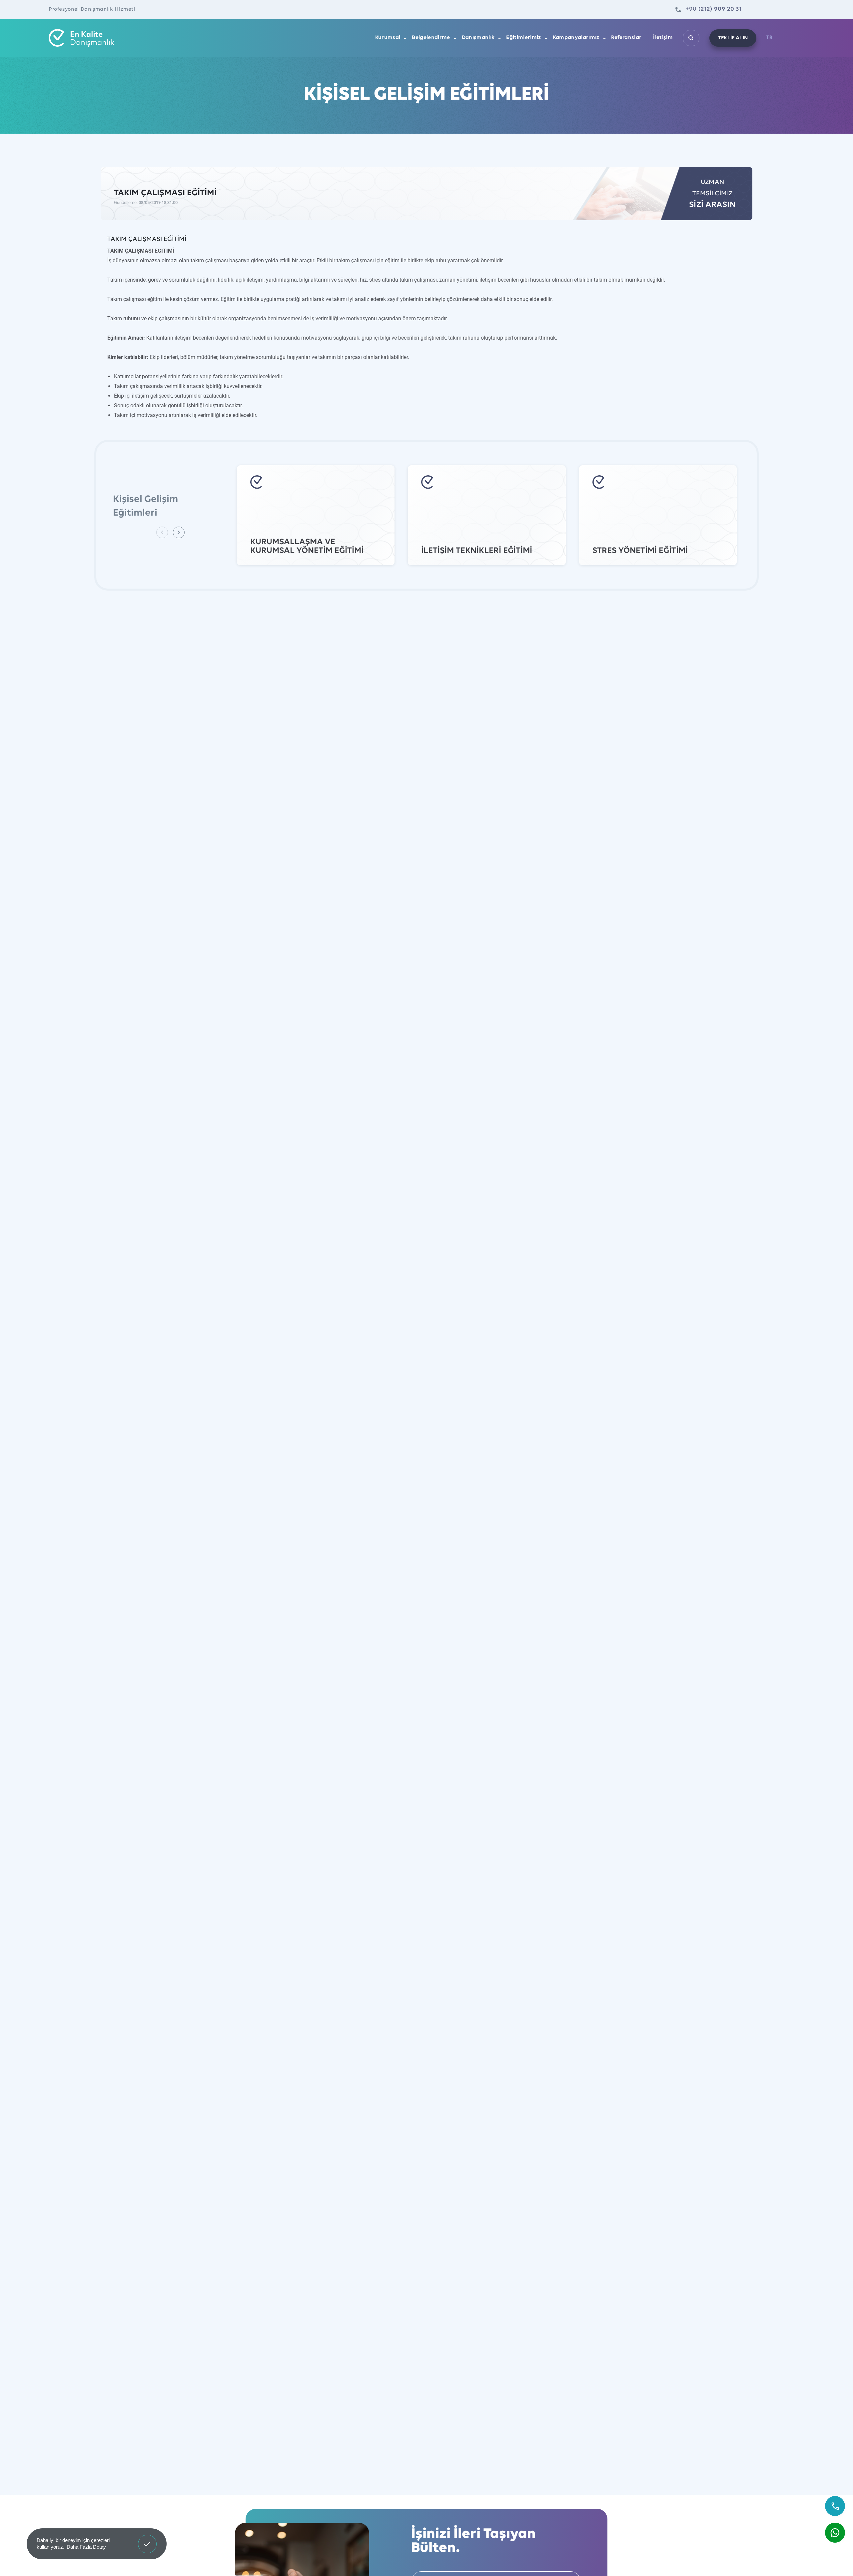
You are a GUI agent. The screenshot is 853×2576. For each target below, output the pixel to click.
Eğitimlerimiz (523, 38)
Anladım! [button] (147, 2539)
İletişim (663, 38)
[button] (179, 532)
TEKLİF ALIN (733, 38)
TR (769, 37)
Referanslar (626, 38)
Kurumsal (388, 38)
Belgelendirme (431, 38)
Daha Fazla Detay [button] (86, 2547)
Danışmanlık (478, 38)
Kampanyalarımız (576, 38)
